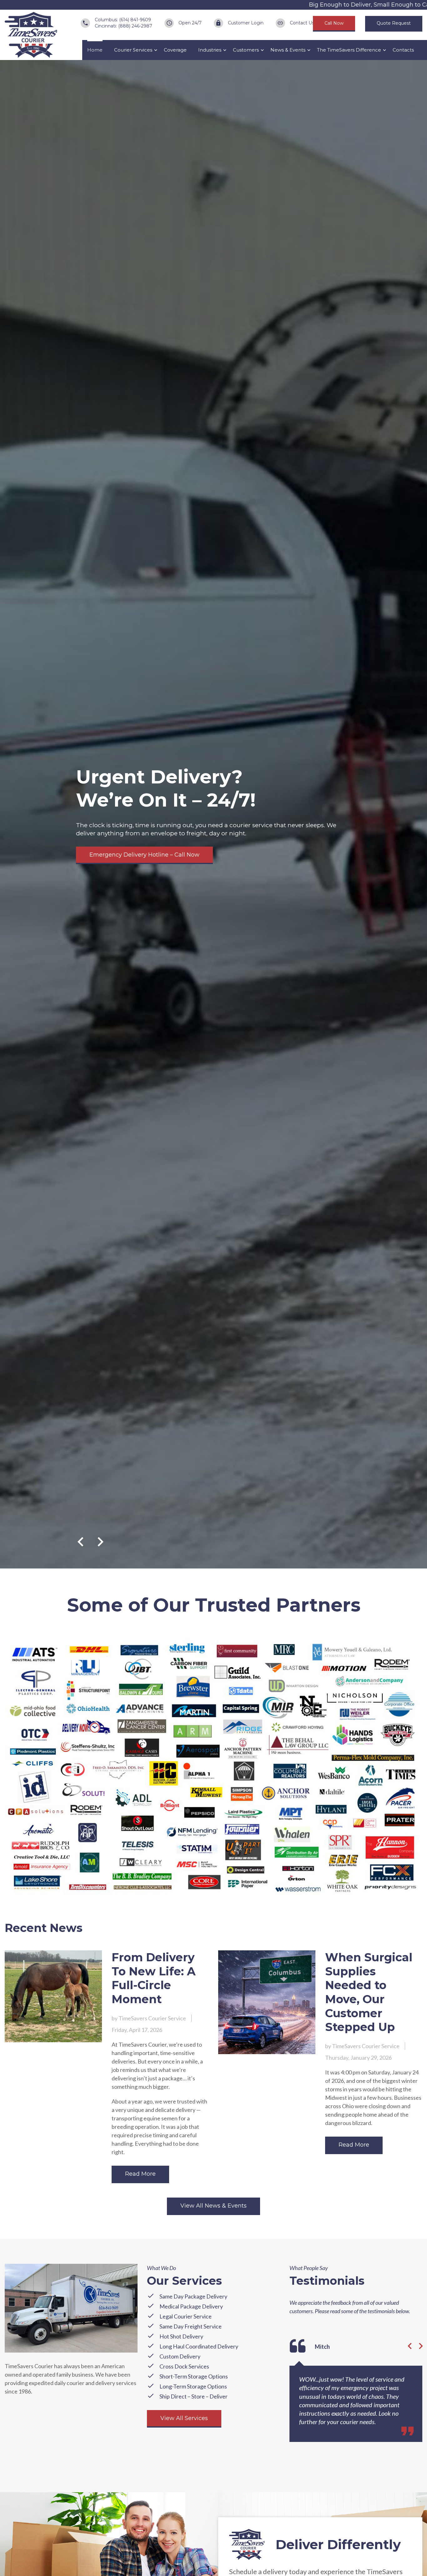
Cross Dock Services (184, 2366)
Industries (210, 50)
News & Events (288, 50)
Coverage (175, 50)
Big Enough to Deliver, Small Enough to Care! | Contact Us (341, 5)
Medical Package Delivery (191, 2306)
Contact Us (302, 23)
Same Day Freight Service (191, 2326)
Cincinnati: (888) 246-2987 (123, 26)
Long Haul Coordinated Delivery (199, 2346)
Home (95, 50)
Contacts (403, 50)
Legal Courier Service (186, 2316)
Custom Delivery (180, 2356)
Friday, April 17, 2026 (137, 2030)
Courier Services (133, 50)
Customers (246, 50)
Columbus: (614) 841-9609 (123, 20)
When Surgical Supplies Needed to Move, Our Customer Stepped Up (369, 1992)
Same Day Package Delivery (193, 2296)
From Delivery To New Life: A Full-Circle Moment (154, 1978)
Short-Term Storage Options (194, 2376)
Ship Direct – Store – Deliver (193, 2396)
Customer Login (246, 23)
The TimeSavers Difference (349, 50)
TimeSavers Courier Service (152, 2018)
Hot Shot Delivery (181, 2336)
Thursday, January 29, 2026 (358, 2058)
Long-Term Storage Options (193, 2386)
